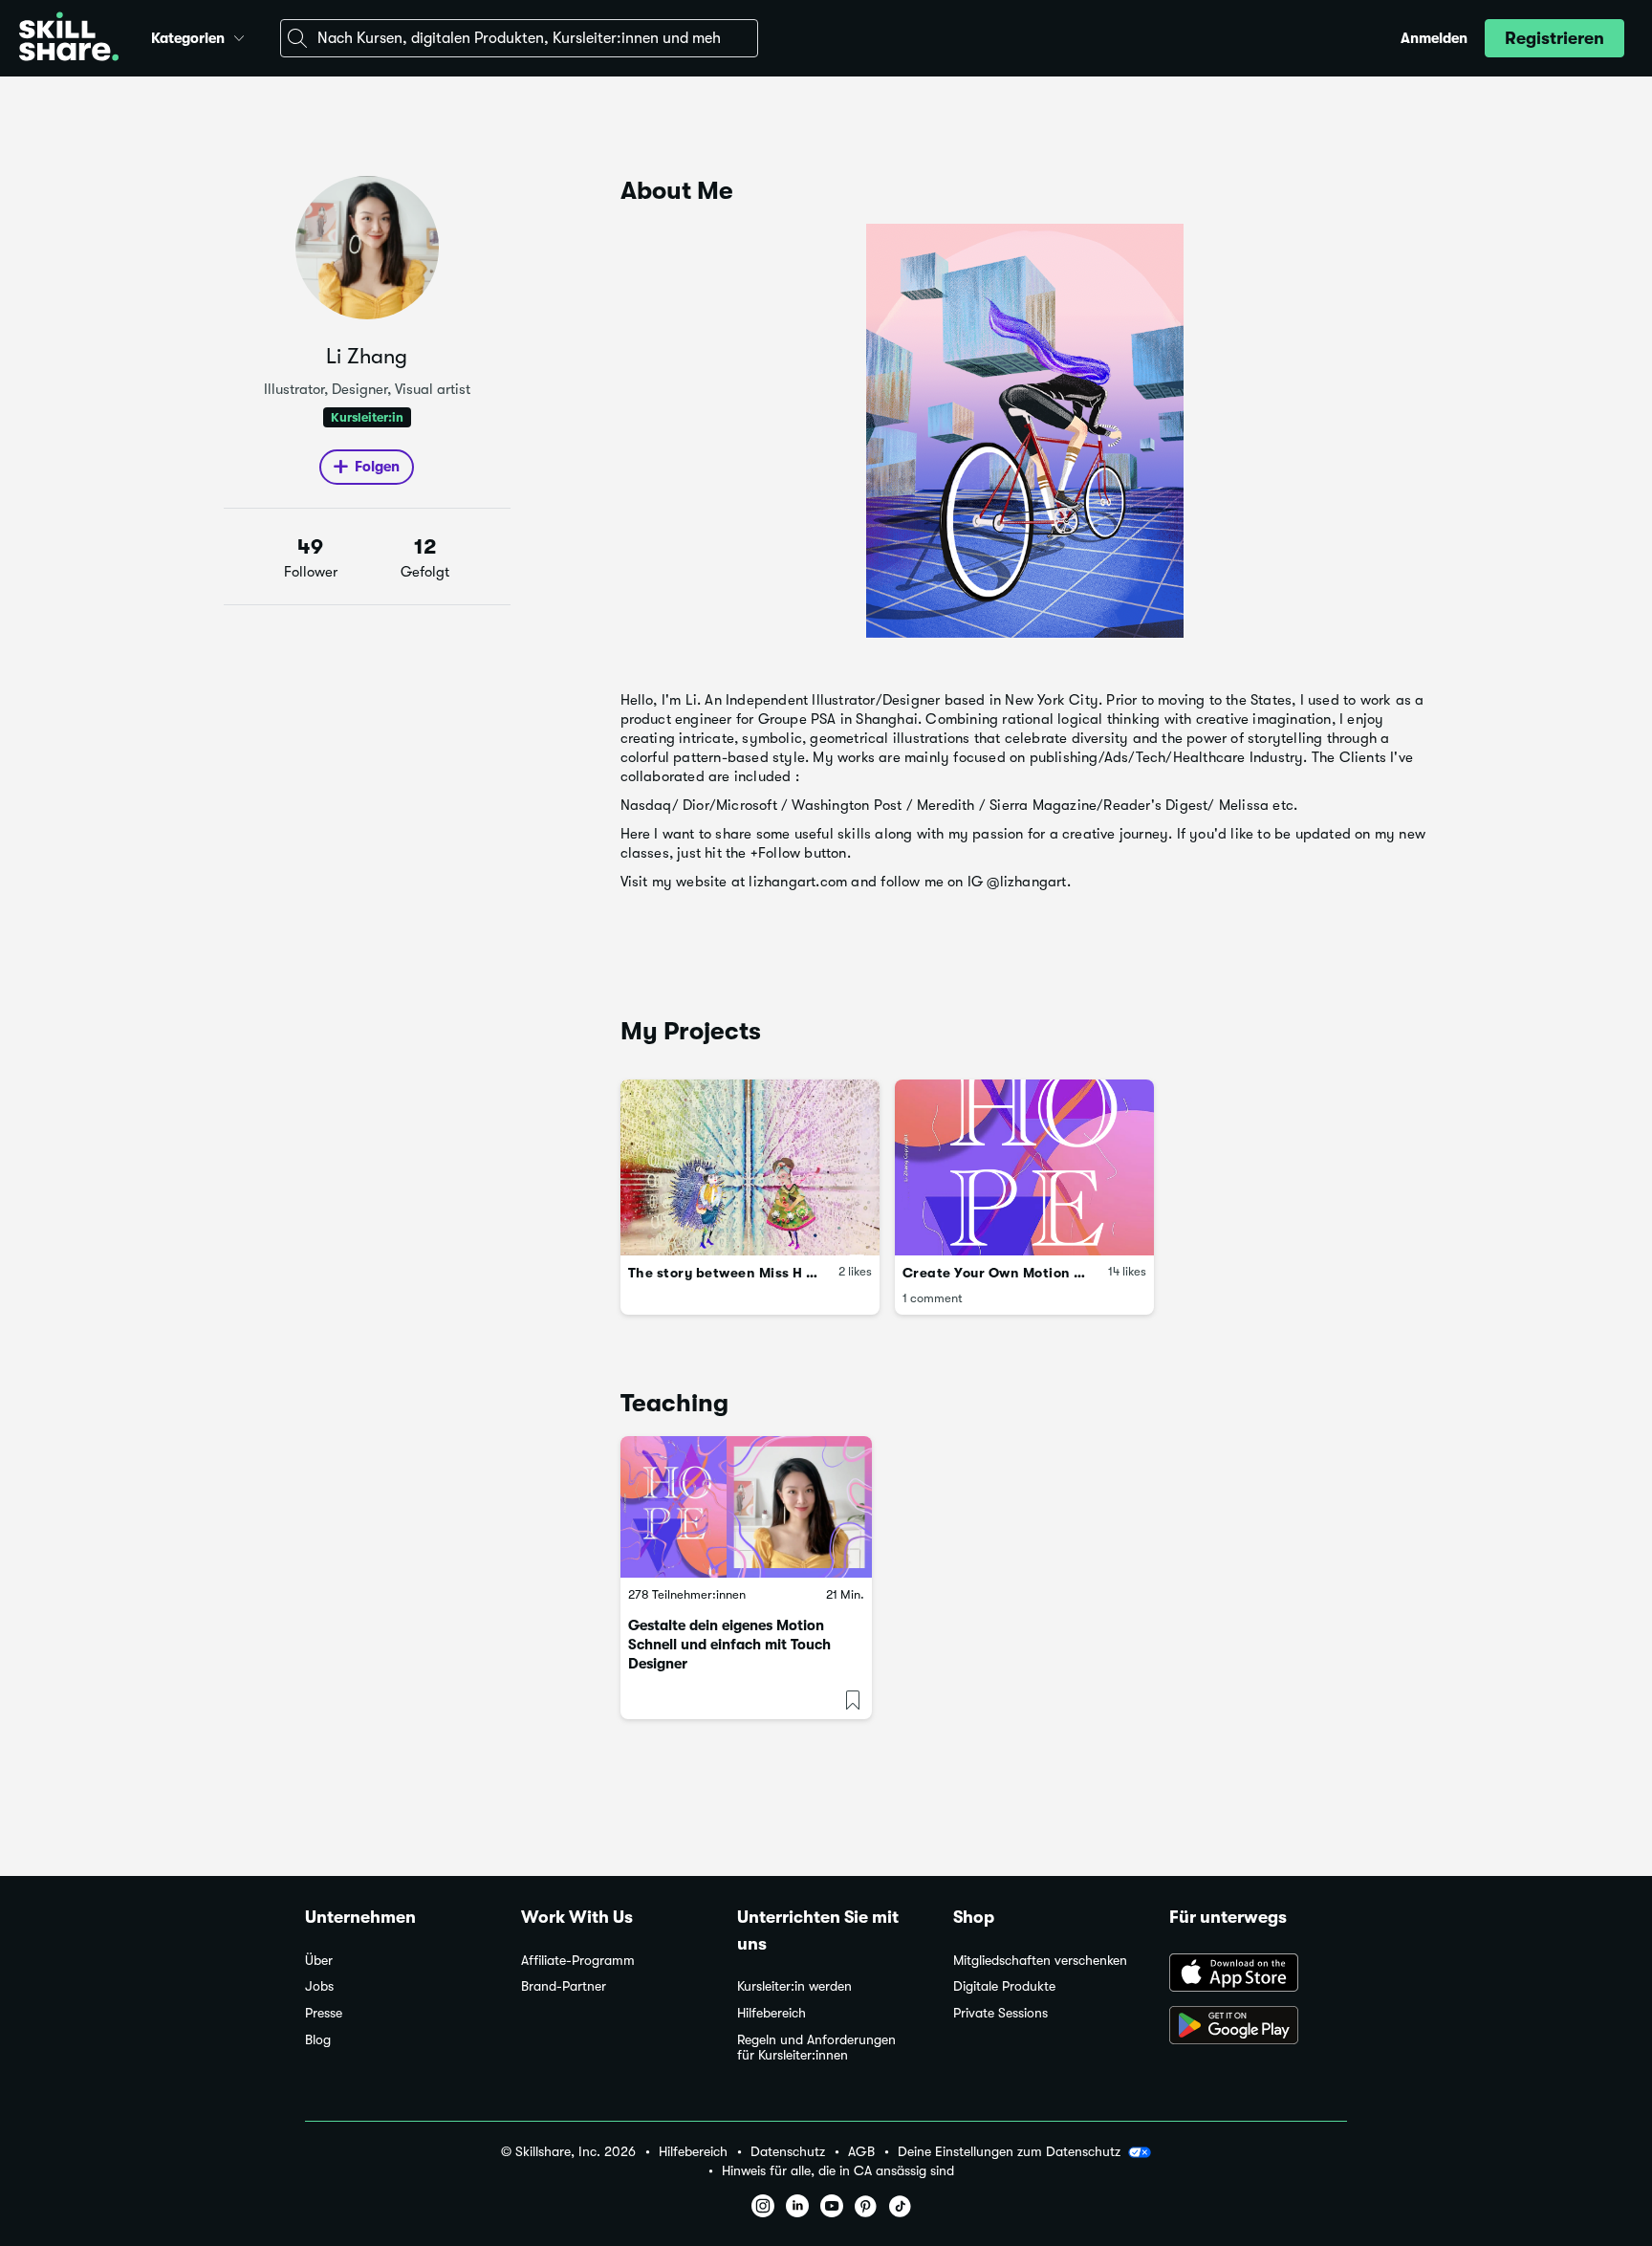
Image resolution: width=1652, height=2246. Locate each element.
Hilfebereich (772, 2013)
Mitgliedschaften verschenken (1040, 1961)
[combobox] (519, 38)
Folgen (377, 467)
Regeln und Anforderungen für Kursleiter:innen (816, 2048)
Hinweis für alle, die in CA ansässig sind (838, 2171)
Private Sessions (1000, 2013)
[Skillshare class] (746, 1507)
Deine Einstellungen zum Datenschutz (1009, 2151)
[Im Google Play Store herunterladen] (1258, 2027)
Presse (324, 2013)
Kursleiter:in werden (794, 1986)
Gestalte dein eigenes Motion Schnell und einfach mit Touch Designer (729, 1645)
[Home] (69, 39)
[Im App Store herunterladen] (1258, 1974)
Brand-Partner (564, 1986)
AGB (861, 2152)
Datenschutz (788, 2152)
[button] (239, 35)
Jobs (319, 1986)
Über (319, 1961)
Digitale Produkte (1004, 1986)
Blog (318, 2040)
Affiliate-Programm (578, 1961)
